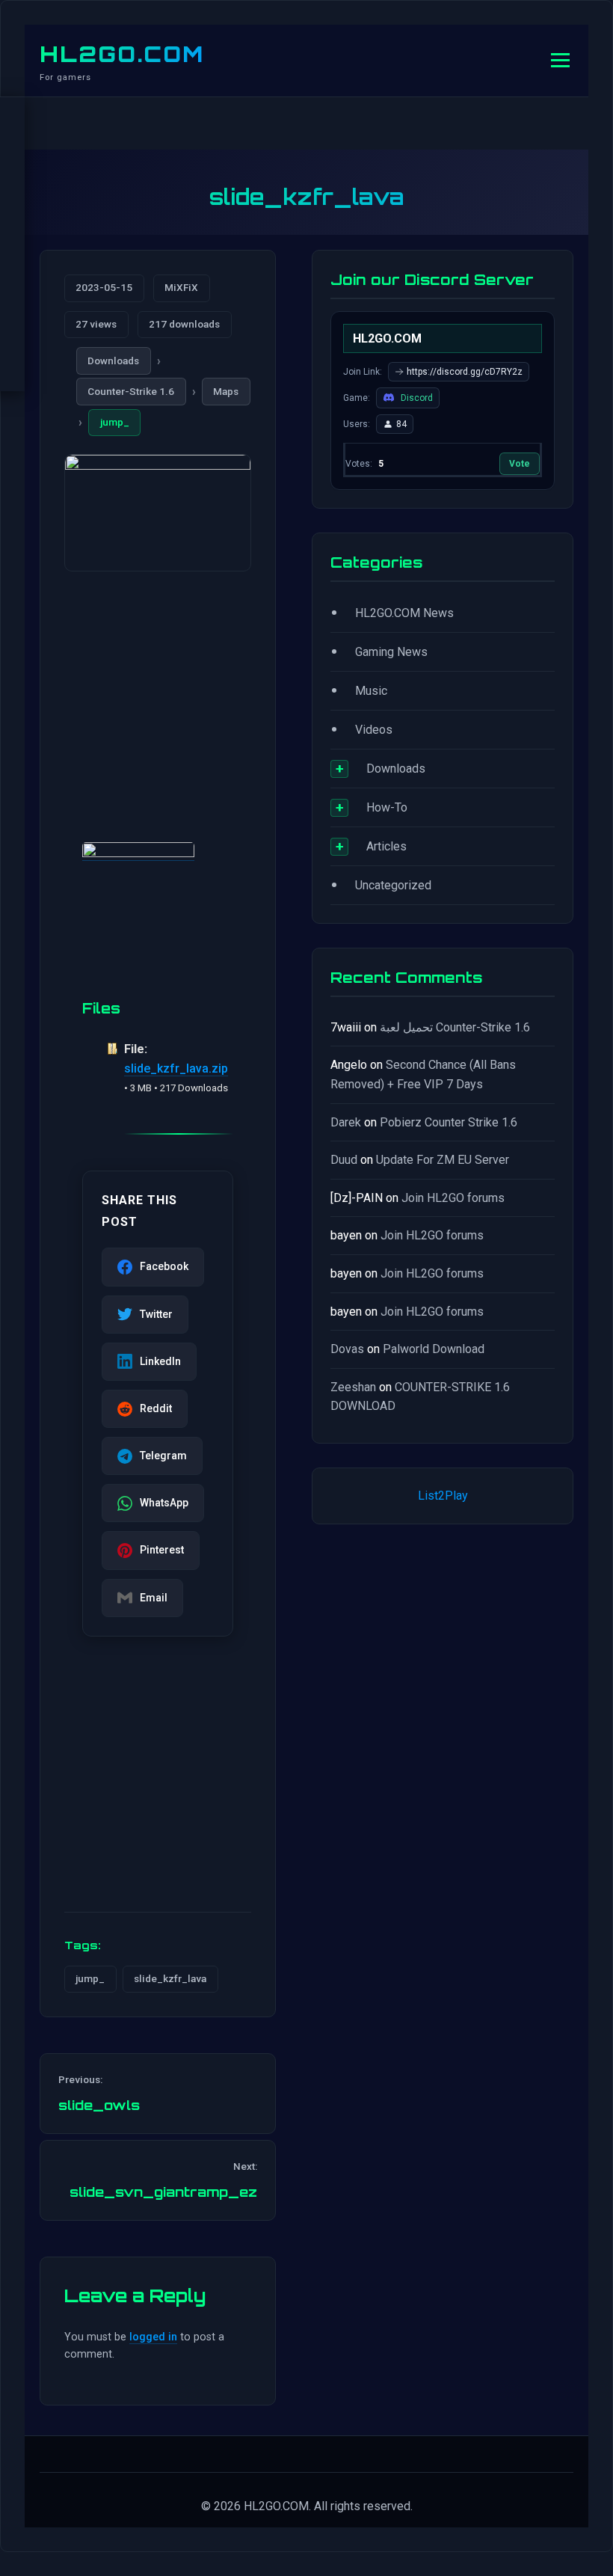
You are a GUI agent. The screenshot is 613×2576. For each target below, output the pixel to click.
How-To (387, 807)
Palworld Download (434, 1349)
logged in (153, 2337)
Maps (226, 391)
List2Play (443, 1496)
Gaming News (391, 652)
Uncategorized (393, 885)
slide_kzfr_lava (170, 1978)
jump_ (115, 422)
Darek (346, 1122)
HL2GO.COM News (404, 613)
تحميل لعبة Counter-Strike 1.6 (455, 1027)
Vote (520, 464)
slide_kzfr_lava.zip (176, 1068)
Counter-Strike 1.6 (131, 391)
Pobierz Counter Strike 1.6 (449, 1122)
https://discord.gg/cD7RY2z (465, 372)
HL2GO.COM (122, 54)
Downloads (113, 361)
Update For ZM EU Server (443, 1160)
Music (371, 691)
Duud (344, 1160)
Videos (374, 730)
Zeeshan (353, 1387)
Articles (386, 846)
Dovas (347, 1349)
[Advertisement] (158, 689)
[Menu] (560, 60)
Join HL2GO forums (453, 1198)
